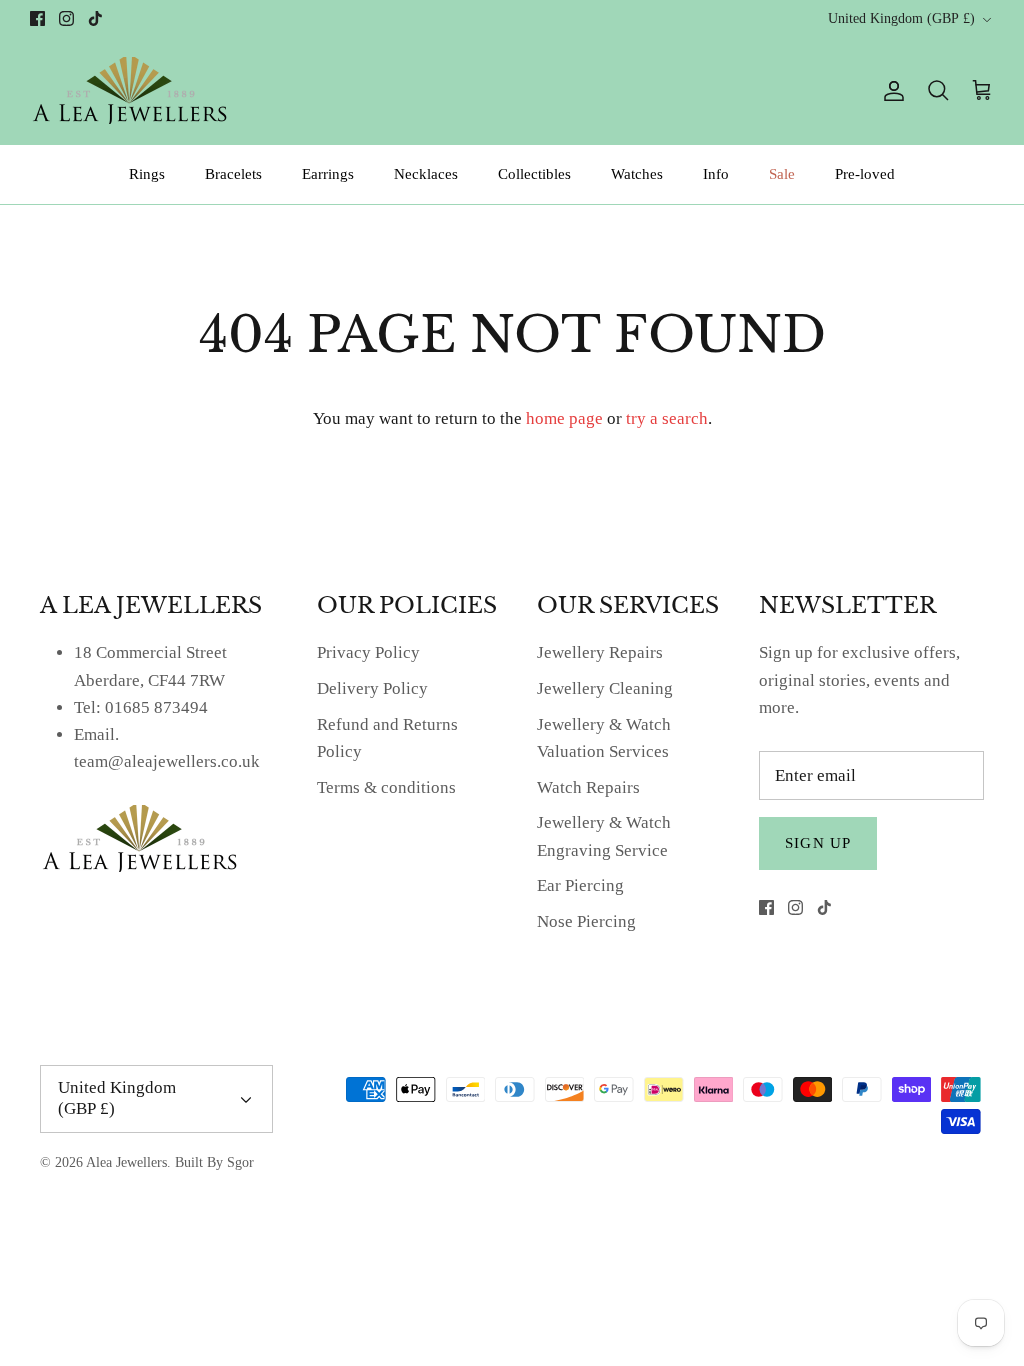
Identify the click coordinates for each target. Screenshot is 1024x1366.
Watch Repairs (588, 787)
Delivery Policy (372, 688)
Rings (147, 174)
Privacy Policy (368, 652)
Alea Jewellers (126, 1162)
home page (564, 418)
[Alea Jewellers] (130, 90)
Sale (782, 174)
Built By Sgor (214, 1162)
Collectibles (534, 174)
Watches (637, 174)
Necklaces (426, 174)
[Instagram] (66, 18)
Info (716, 174)
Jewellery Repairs (600, 652)
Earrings (328, 174)
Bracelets (233, 174)
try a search (667, 418)
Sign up (818, 843)
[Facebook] (37, 18)
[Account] (890, 91)
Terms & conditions (386, 787)
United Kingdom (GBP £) (901, 18)
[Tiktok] (95, 18)
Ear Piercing (580, 885)
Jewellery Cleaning (605, 688)
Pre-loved (865, 174)
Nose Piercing (586, 921)
